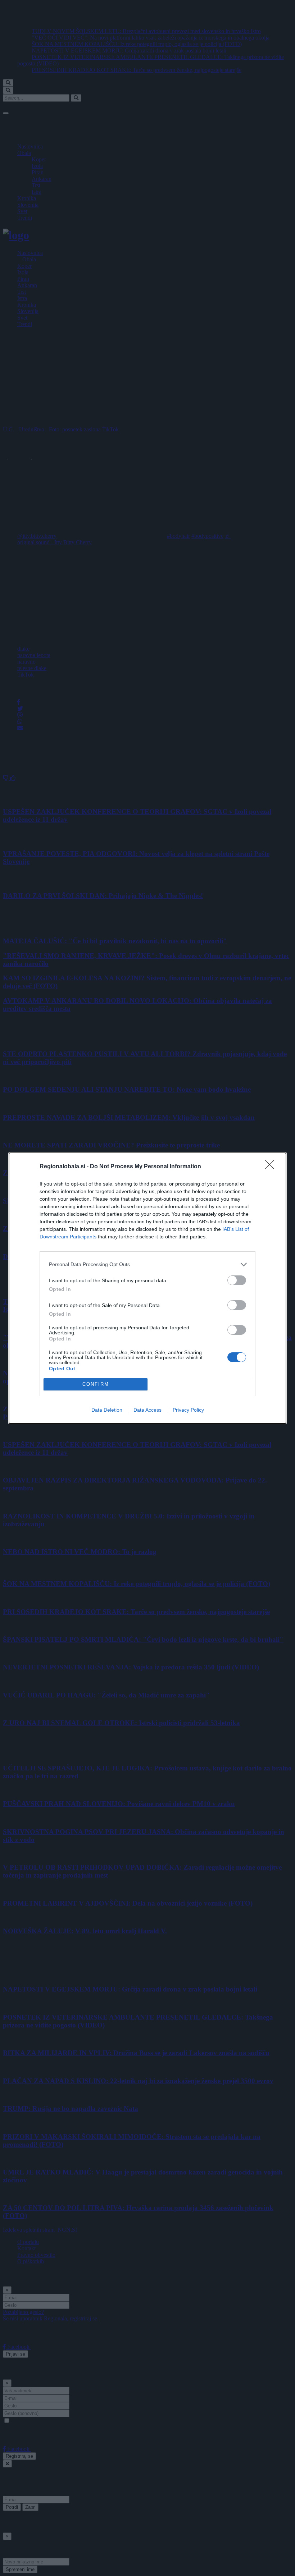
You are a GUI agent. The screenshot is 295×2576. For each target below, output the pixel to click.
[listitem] (147, 1264)
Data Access (147, 1410)
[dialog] (147, 1288)
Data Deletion (107, 1410)
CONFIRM (96, 1384)
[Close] (272, 1167)
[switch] (237, 1280)
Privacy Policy (188, 1410)
